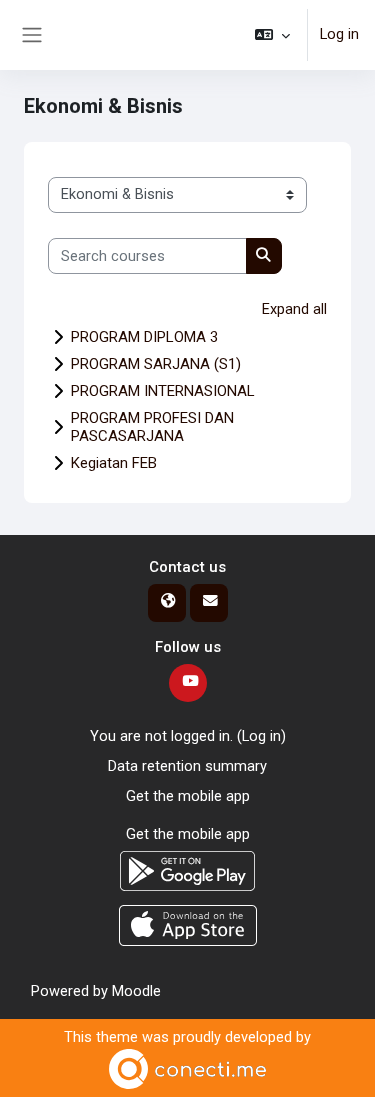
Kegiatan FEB (114, 463)
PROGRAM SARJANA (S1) (156, 364)
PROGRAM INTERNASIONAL (163, 391)
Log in (339, 34)
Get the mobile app (188, 796)
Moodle (136, 991)
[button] (272, 35)
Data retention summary (187, 766)
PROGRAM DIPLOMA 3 (144, 337)
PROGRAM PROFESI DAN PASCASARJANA (152, 427)
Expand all (294, 309)
